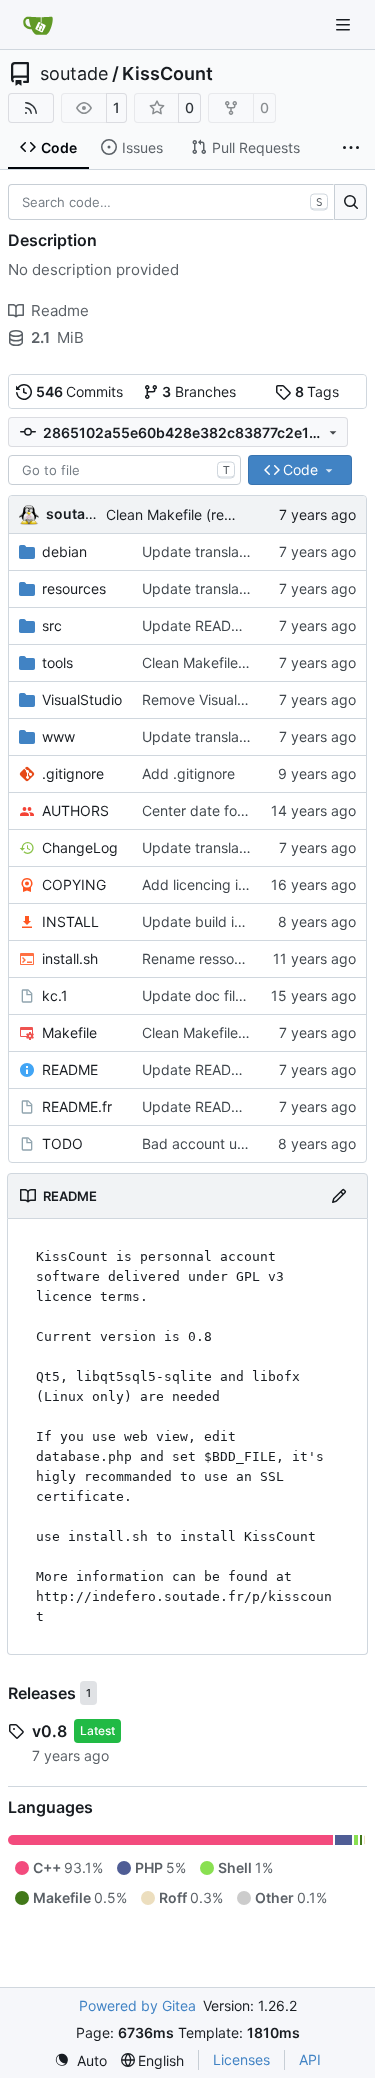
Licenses (241, 2059)
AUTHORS (75, 810)
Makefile (69, 1032)
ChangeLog (80, 847)
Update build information (223, 921)
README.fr (77, 1106)
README (70, 1069)
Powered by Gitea (137, 2005)
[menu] (80, 2060)
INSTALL (70, 921)
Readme (60, 310)
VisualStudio (82, 699)
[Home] (38, 25)
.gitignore (73, 773)
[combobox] (124, 470)
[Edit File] (339, 1196)
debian (64, 551)
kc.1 (55, 995)
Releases (42, 1693)
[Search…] (350, 202)
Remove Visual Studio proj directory (258, 699)
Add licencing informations (228, 884)
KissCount (167, 74)
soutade (74, 74)
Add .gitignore (188, 773)
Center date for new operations (244, 810)
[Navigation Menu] (345, 24)
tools (57, 662)
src (52, 625)
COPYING (74, 884)
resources (74, 588)
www (58, 736)
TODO (62, 1143)
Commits (80, 391)
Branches (199, 391)
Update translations (206, 551)
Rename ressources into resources (254, 958)
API (310, 2059)
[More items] (351, 148)
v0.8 (49, 1731)
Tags (317, 391)
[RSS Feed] (31, 108)
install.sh (70, 958)
